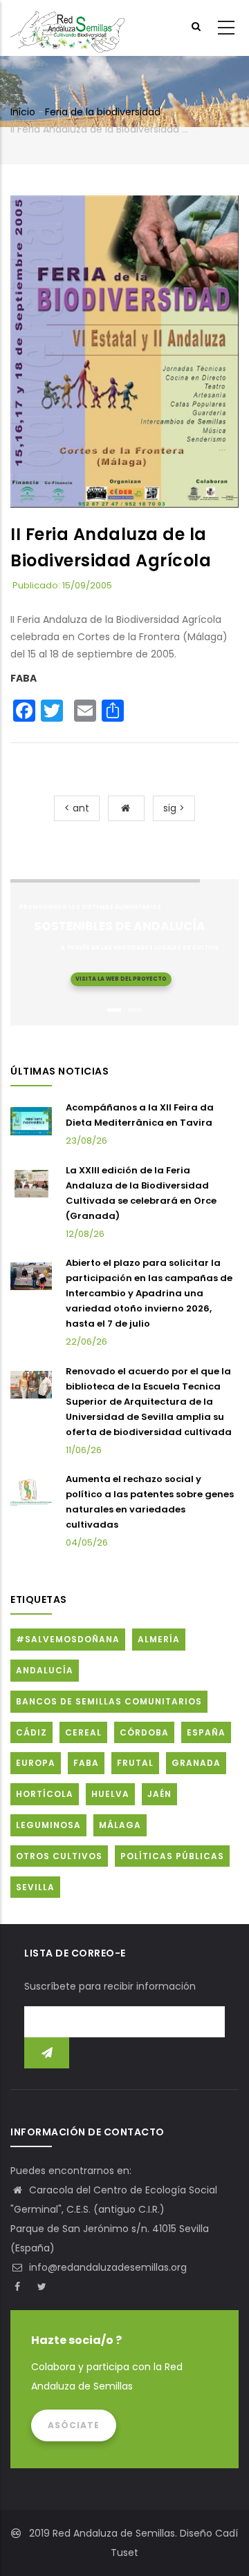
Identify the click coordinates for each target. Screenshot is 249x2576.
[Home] (67, 28)
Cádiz (31, 1732)
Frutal (135, 1763)
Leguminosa (48, 1825)
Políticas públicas (172, 1856)
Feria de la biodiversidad (103, 112)
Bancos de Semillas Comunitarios (109, 1701)
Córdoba (144, 1732)
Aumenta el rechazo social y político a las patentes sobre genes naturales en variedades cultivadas (150, 1502)
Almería (159, 1639)
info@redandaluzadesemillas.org (107, 2267)
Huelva (110, 1794)
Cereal (83, 1732)
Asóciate (74, 2425)
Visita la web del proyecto (121, 979)
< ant (77, 808)
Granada (196, 1763)
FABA (24, 678)
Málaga (120, 1825)
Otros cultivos (59, 1856)
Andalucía (45, 1670)
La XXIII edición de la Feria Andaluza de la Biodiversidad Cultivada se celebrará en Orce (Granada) (141, 1193)
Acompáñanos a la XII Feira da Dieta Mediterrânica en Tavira (140, 1115)
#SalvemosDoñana (68, 1639)
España (206, 1732)
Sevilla (35, 1887)
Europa (36, 1763)
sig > (174, 808)
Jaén (159, 1794)
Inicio (23, 112)
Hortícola (45, 1794)
